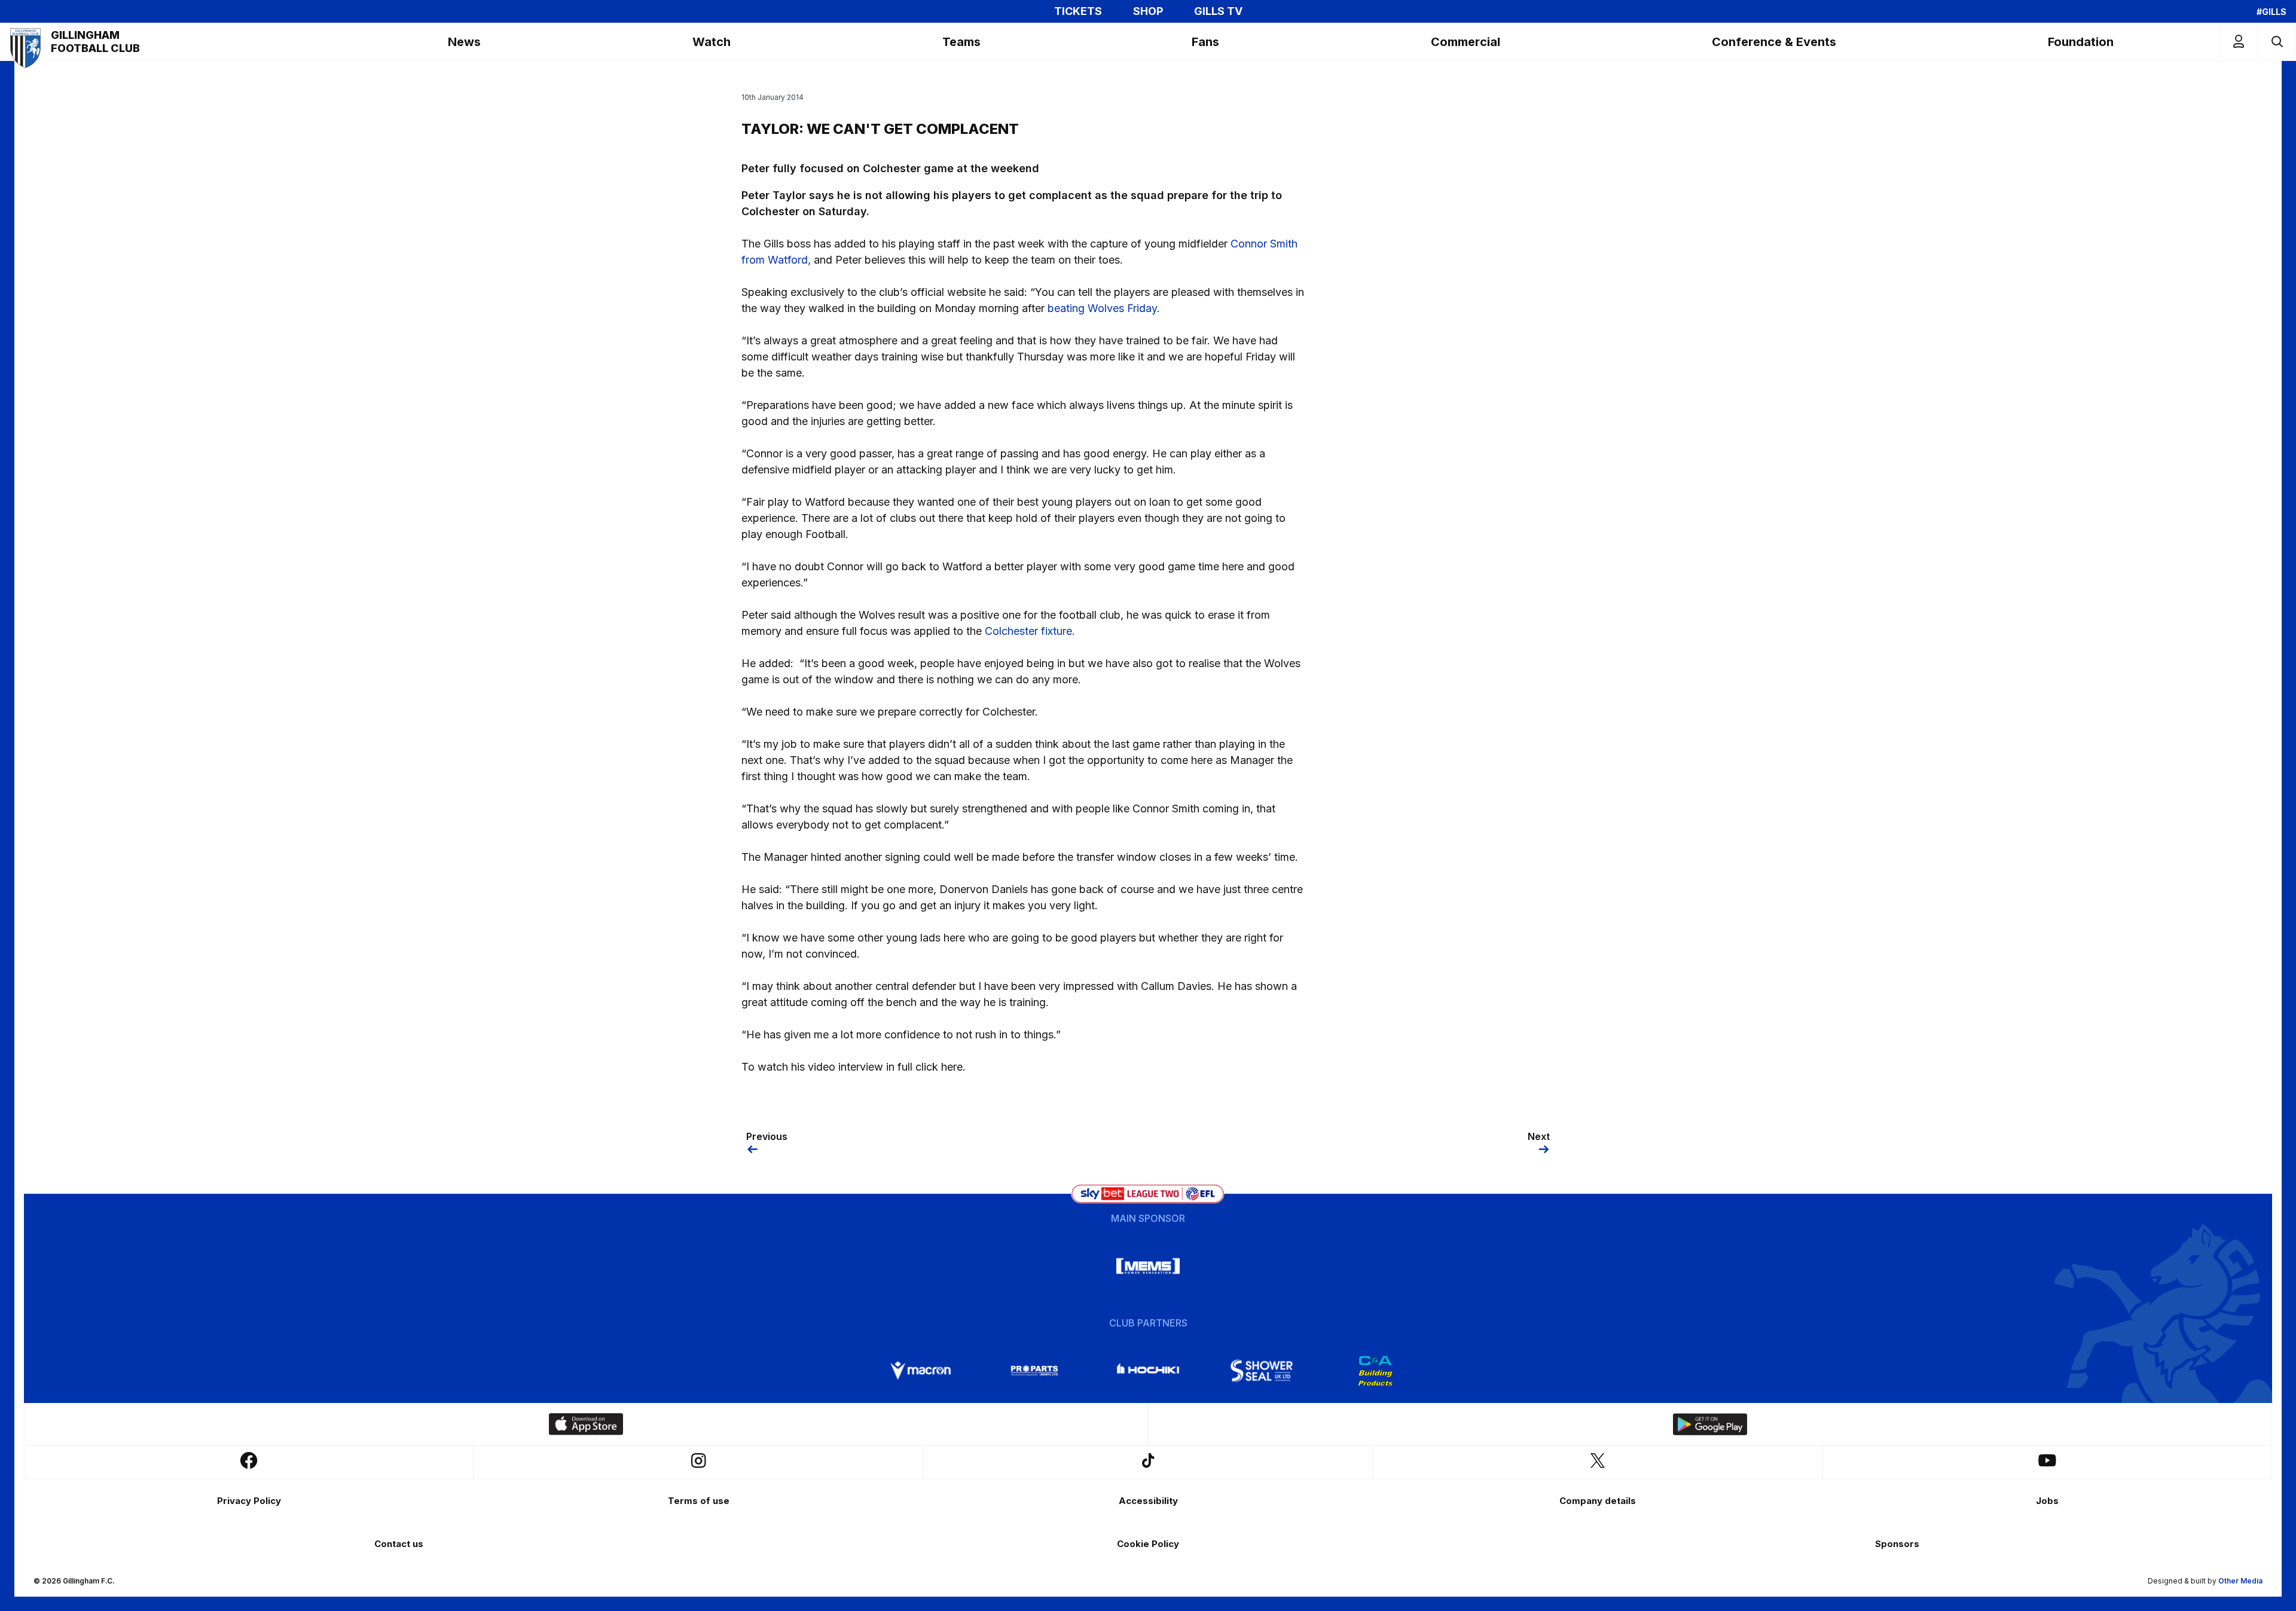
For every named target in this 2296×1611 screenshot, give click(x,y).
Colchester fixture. (1030, 631)
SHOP (1148, 11)
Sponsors (1897, 1544)
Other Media (2240, 1581)
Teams (961, 42)
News (464, 42)
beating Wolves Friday (1102, 308)
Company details (1598, 1501)
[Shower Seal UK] (1262, 1371)
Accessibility (1148, 1501)
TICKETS (1078, 11)
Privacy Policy (249, 1501)
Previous (767, 1136)
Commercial (1465, 42)
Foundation (2081, 42)
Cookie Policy (1148, 1544)
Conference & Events (1774, 42)
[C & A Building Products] (1375, 1371)
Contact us (399, 1544)
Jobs (2047, 1501)
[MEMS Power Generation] (1148, 1266)
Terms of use (699, 1501)
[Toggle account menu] (2239, 42)
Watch (712, 42)
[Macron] (921, 1371)
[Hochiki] (1148, 1371)
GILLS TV (1218, 11)
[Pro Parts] (1034, 1371)
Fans (1205, 42)
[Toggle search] (2277, 42)
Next (1539, 1136)
